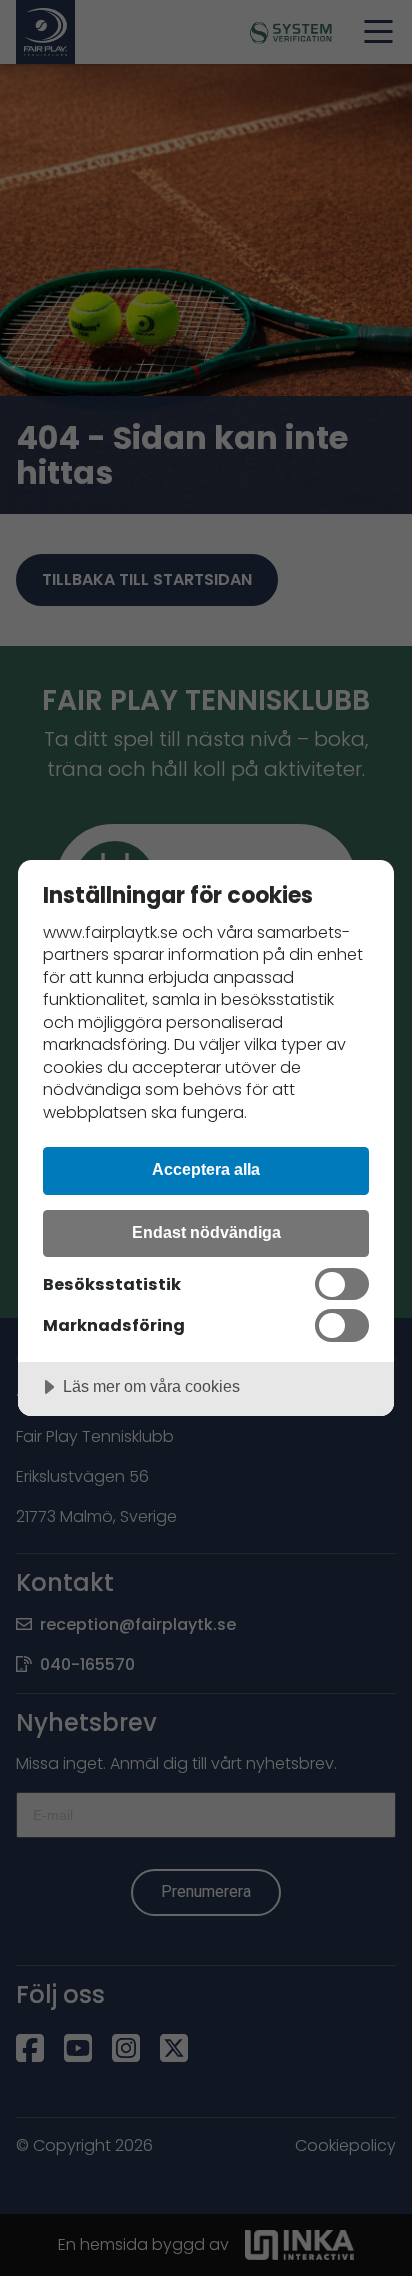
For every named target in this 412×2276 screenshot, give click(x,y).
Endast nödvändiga (206, 1232)
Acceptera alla (206, 1169)
